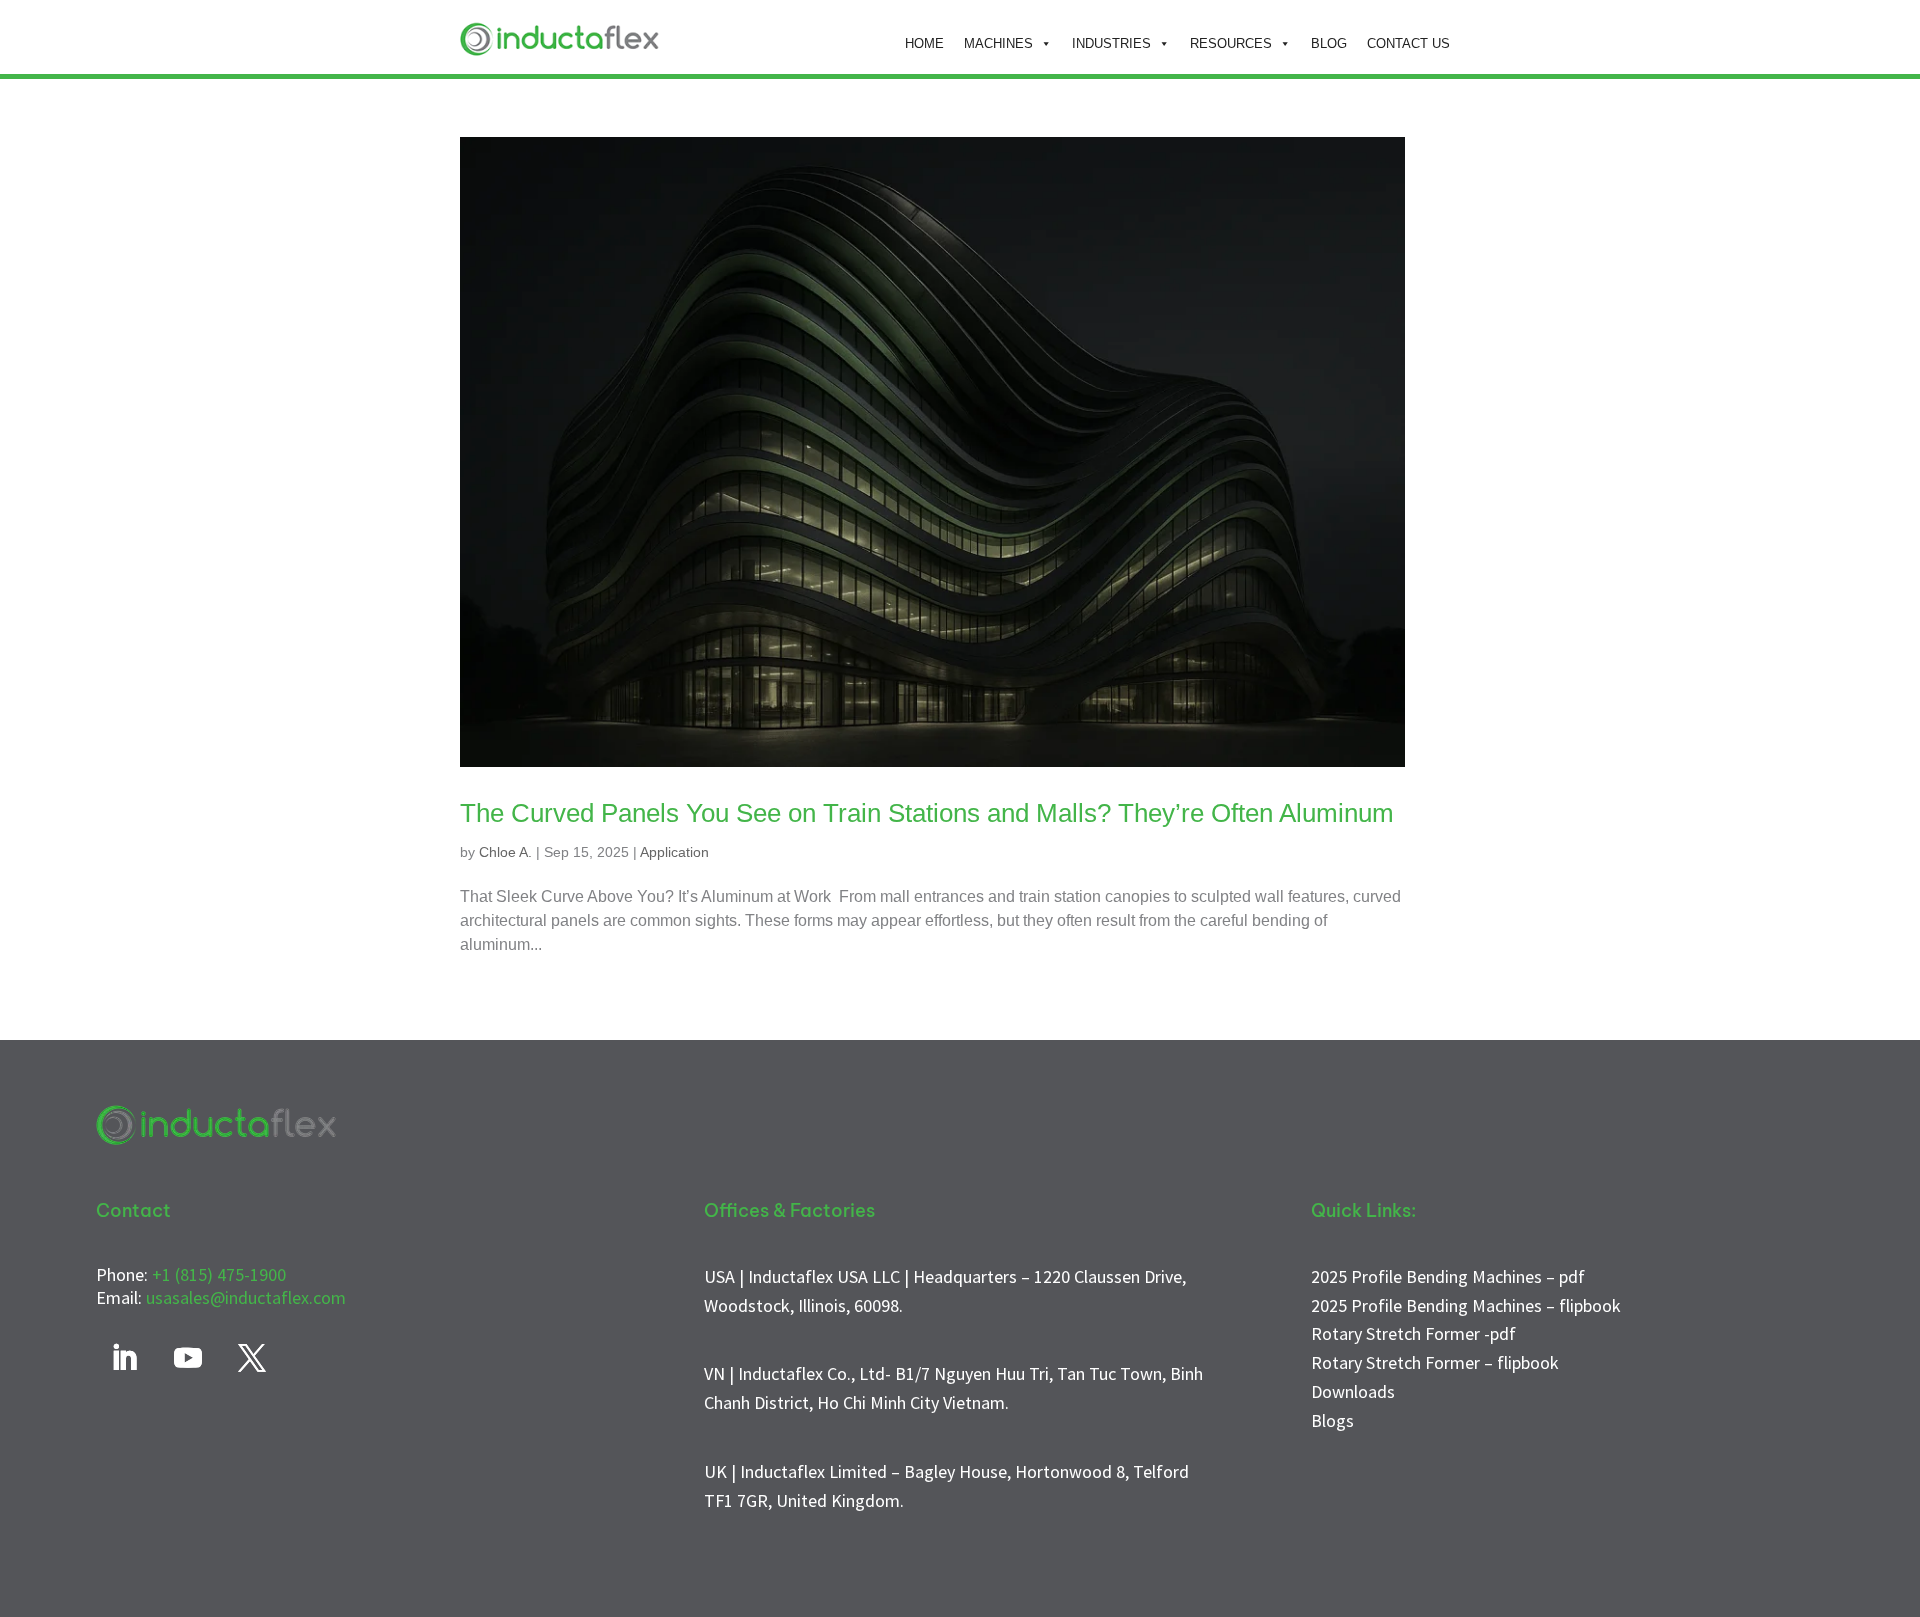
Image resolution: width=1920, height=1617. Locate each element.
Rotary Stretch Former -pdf (1413, 1333)
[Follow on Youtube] (188, 1358)
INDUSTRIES (1111, 43)
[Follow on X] (252, 1358)
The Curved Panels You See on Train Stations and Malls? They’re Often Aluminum (927, 813)
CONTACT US (1408, 43)
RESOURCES (1231, 43)
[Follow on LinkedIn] (124, 1358)
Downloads (1353, 1391)
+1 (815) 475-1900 (219, 1274)
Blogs (1332, 1420)
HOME (924, 43)
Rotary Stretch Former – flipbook (1435, 1362)
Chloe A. (505, 852)
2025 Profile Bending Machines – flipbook (1466, 1305)
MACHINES (998, 43)
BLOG (1329, 43)
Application (674, 852)
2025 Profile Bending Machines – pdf (1448, 1276)
